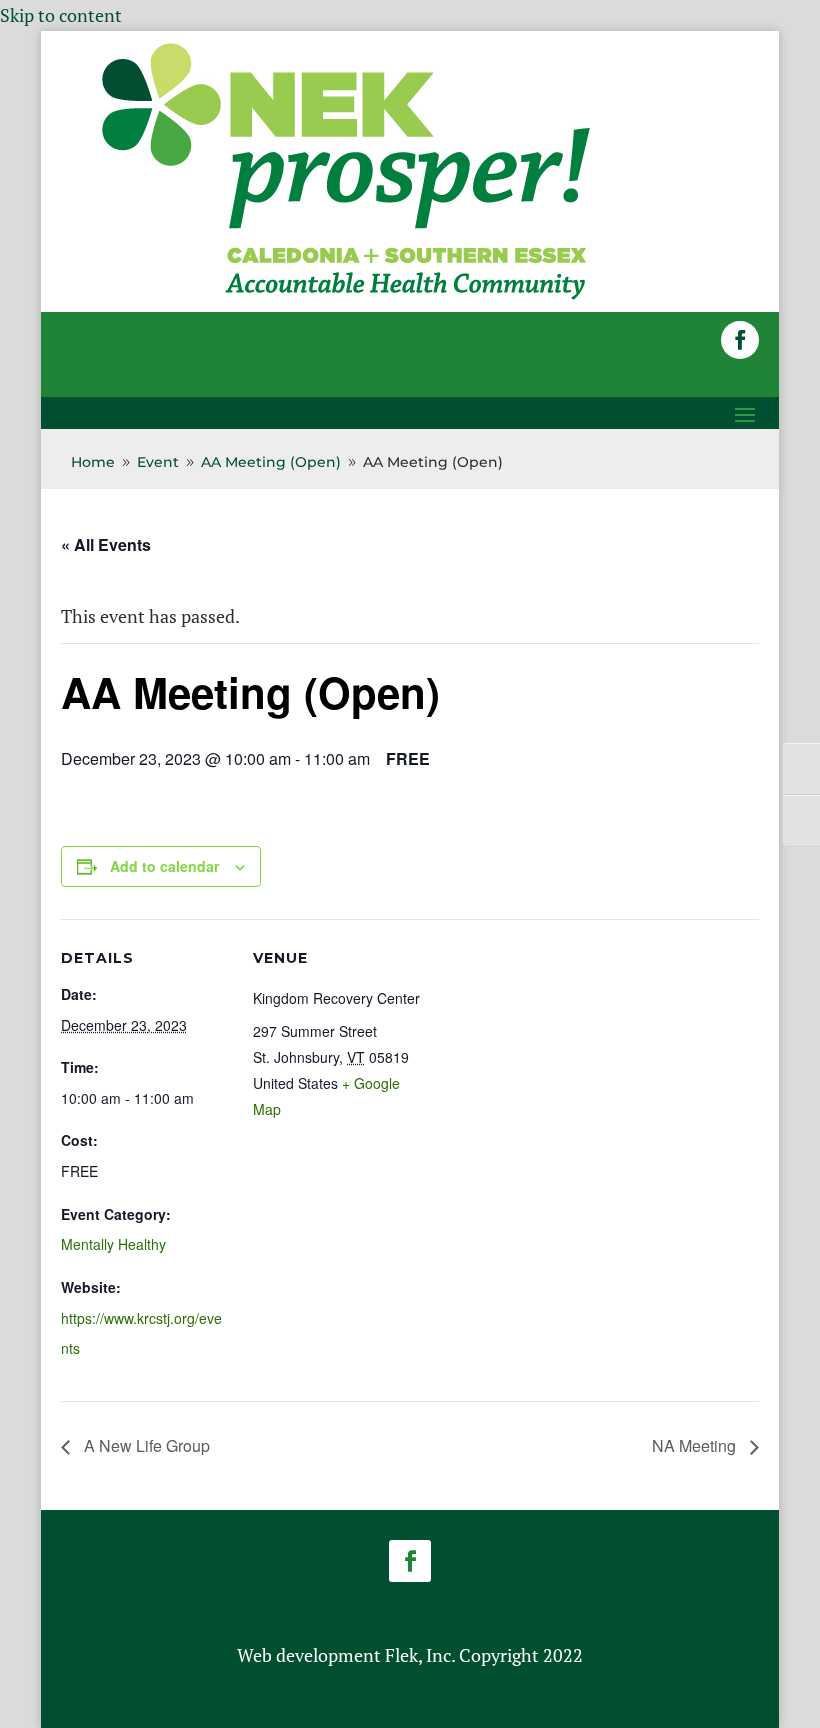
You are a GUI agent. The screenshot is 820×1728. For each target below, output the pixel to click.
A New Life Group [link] (145, 1445)
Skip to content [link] (61, 15)
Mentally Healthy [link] (113, 1244)
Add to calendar (164, 866)
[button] (740, 340)
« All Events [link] (106, 544)
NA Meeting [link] (696, 1445)
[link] (346, 298)
